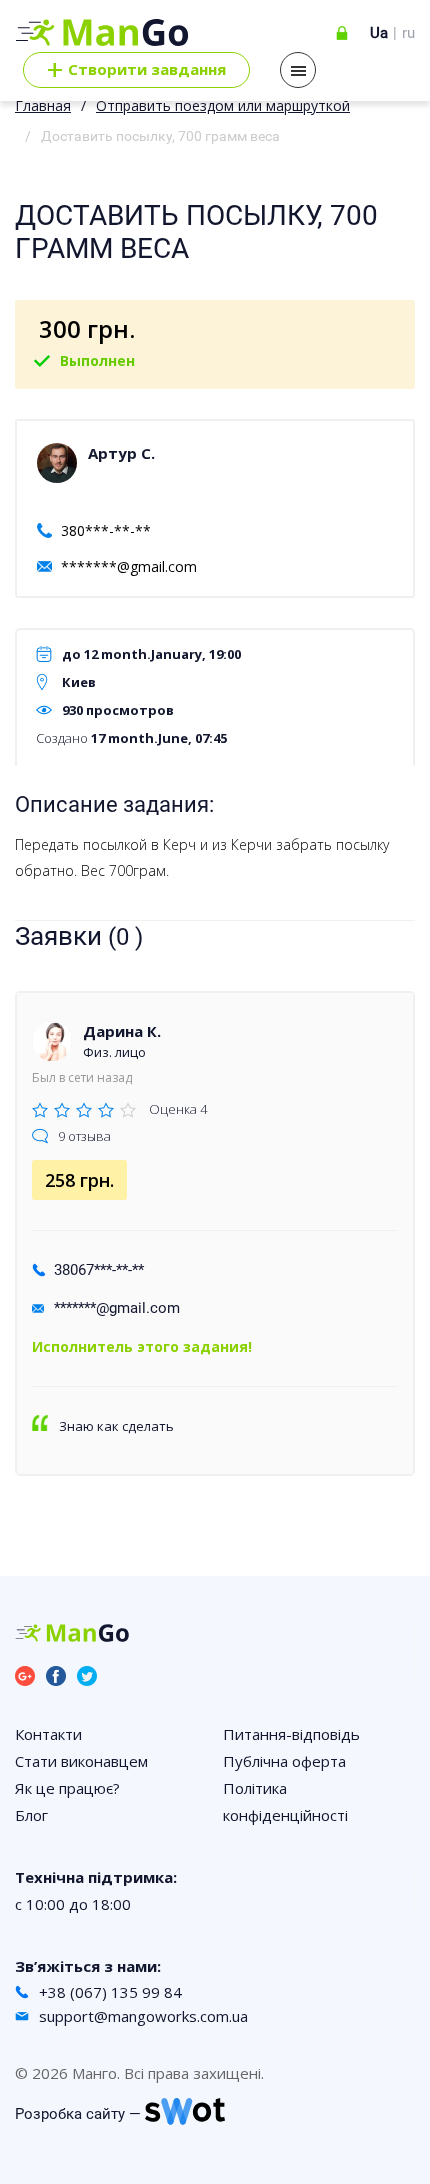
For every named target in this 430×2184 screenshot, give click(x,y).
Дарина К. (122, 1031)
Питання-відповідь (291, 1734)
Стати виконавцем (81, 1761)
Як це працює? (67, 1788)
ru (408, 33)
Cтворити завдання (136, 70)
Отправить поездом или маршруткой (223, 105)
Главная (43, 105)
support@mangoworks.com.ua (143, 2016)
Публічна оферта (284, 1761)
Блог (31, 1815)
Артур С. (121, 453)
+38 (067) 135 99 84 (110, 1992)
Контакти (48, 1734)
